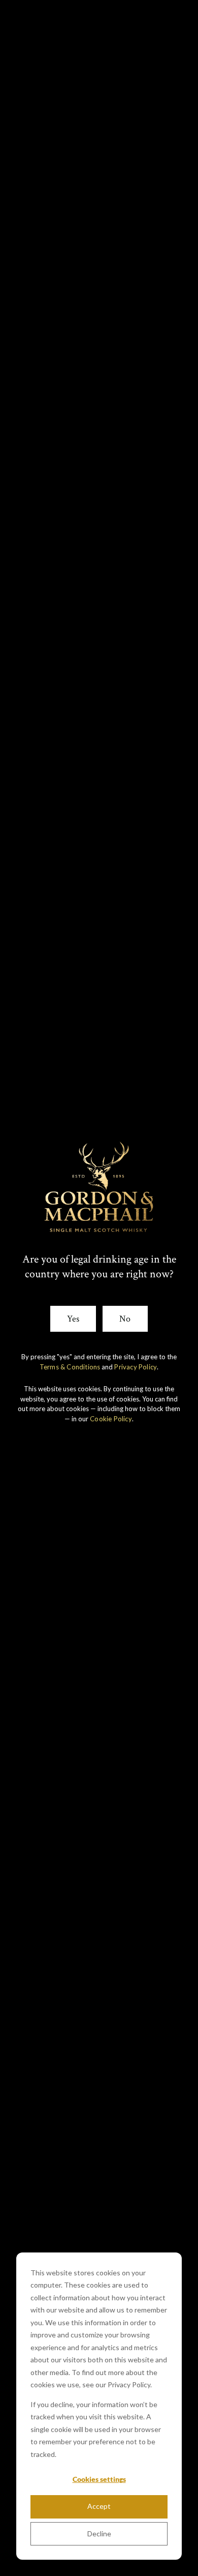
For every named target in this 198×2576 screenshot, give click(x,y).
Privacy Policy (136, 1367)
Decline (99, 2534)
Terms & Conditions (70, 1367)
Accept (99, 2506)
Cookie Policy (111, 1419)
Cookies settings (99, 2479)
